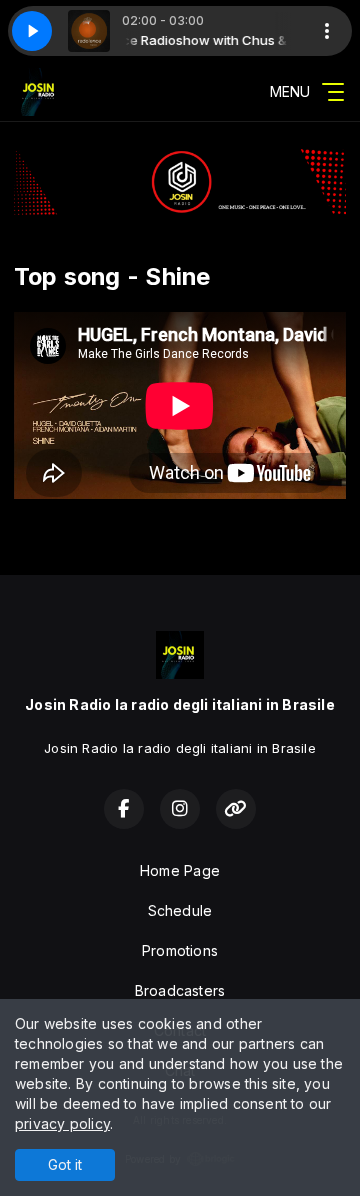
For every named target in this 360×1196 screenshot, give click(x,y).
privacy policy (62, 1123)
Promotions (180, 950)
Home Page (180, 870)
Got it (65, 1164)
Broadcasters (180, 990)
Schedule (180, 910)
